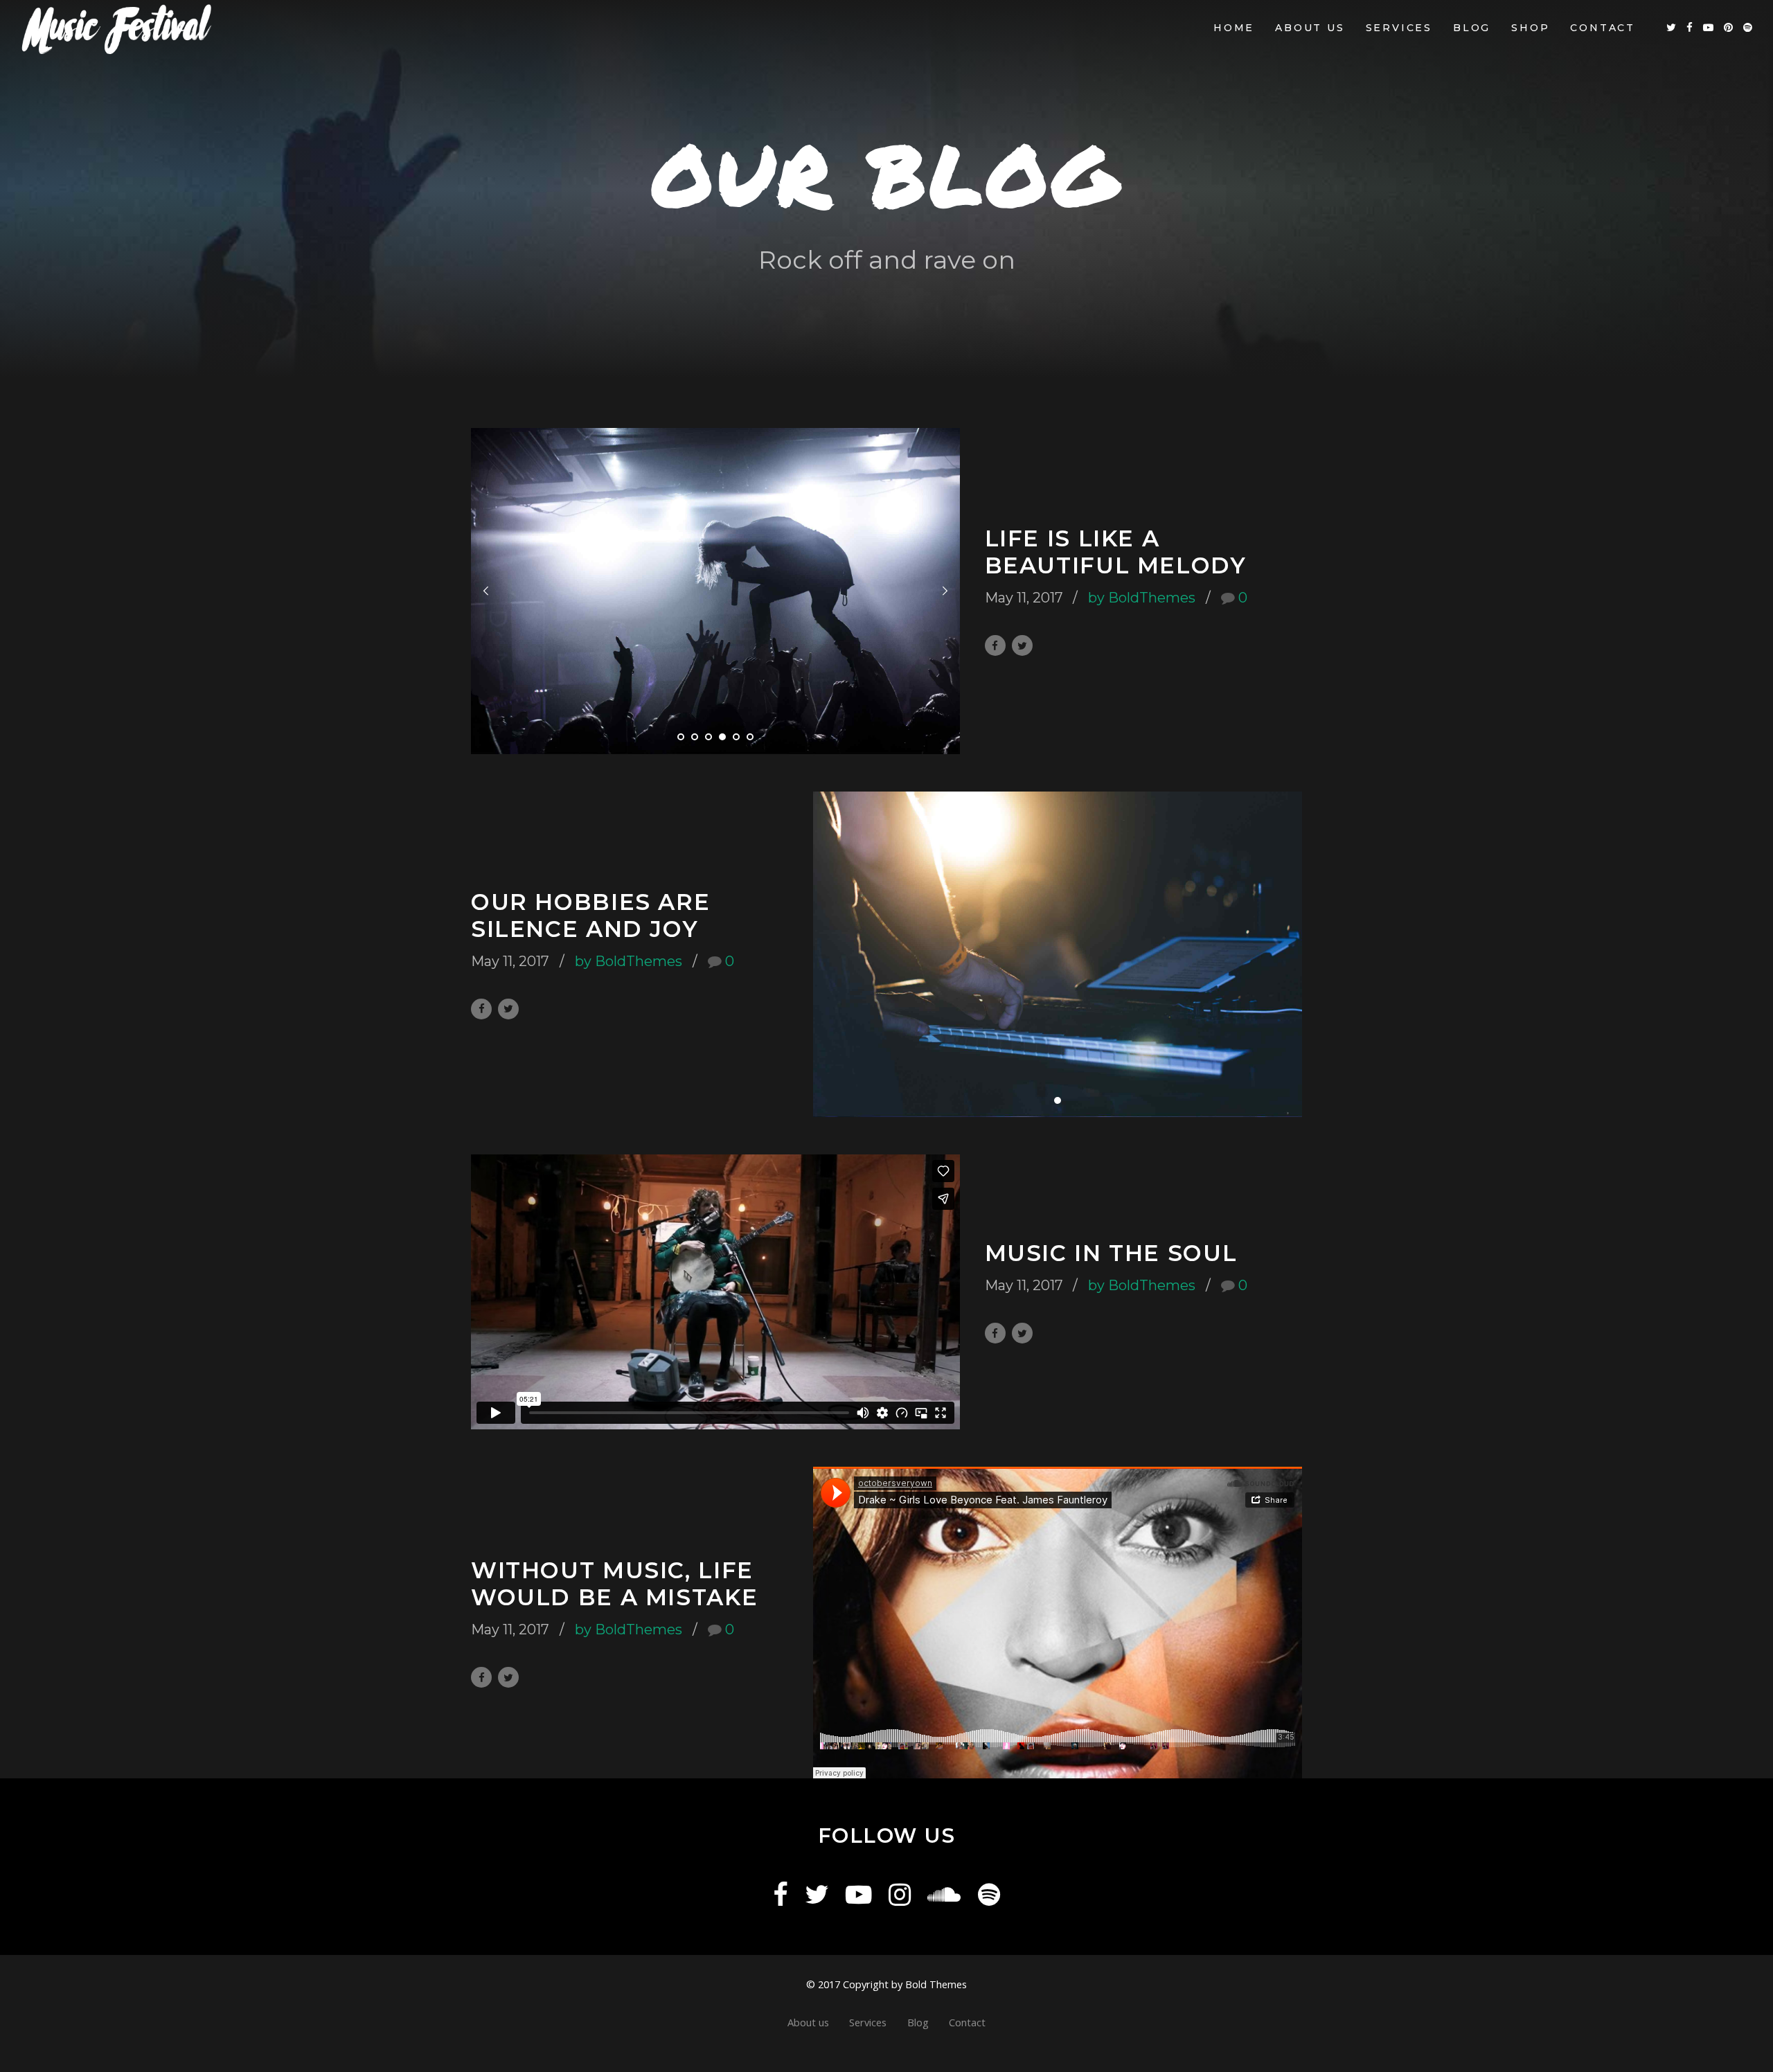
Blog (1472, 28)
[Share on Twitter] (1022, 645)
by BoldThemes (1142, 598)
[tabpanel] (715, 591)
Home (1234, 28)
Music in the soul (1111, 1253)
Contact (1603, 28)
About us (1310, 28)
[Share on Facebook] (995, 645)
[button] (486, 591)
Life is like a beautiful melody (1116, 552)
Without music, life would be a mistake (614, 1584)
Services (1399, 28)
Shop (1530, 28)
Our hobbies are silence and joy (590, 916)
